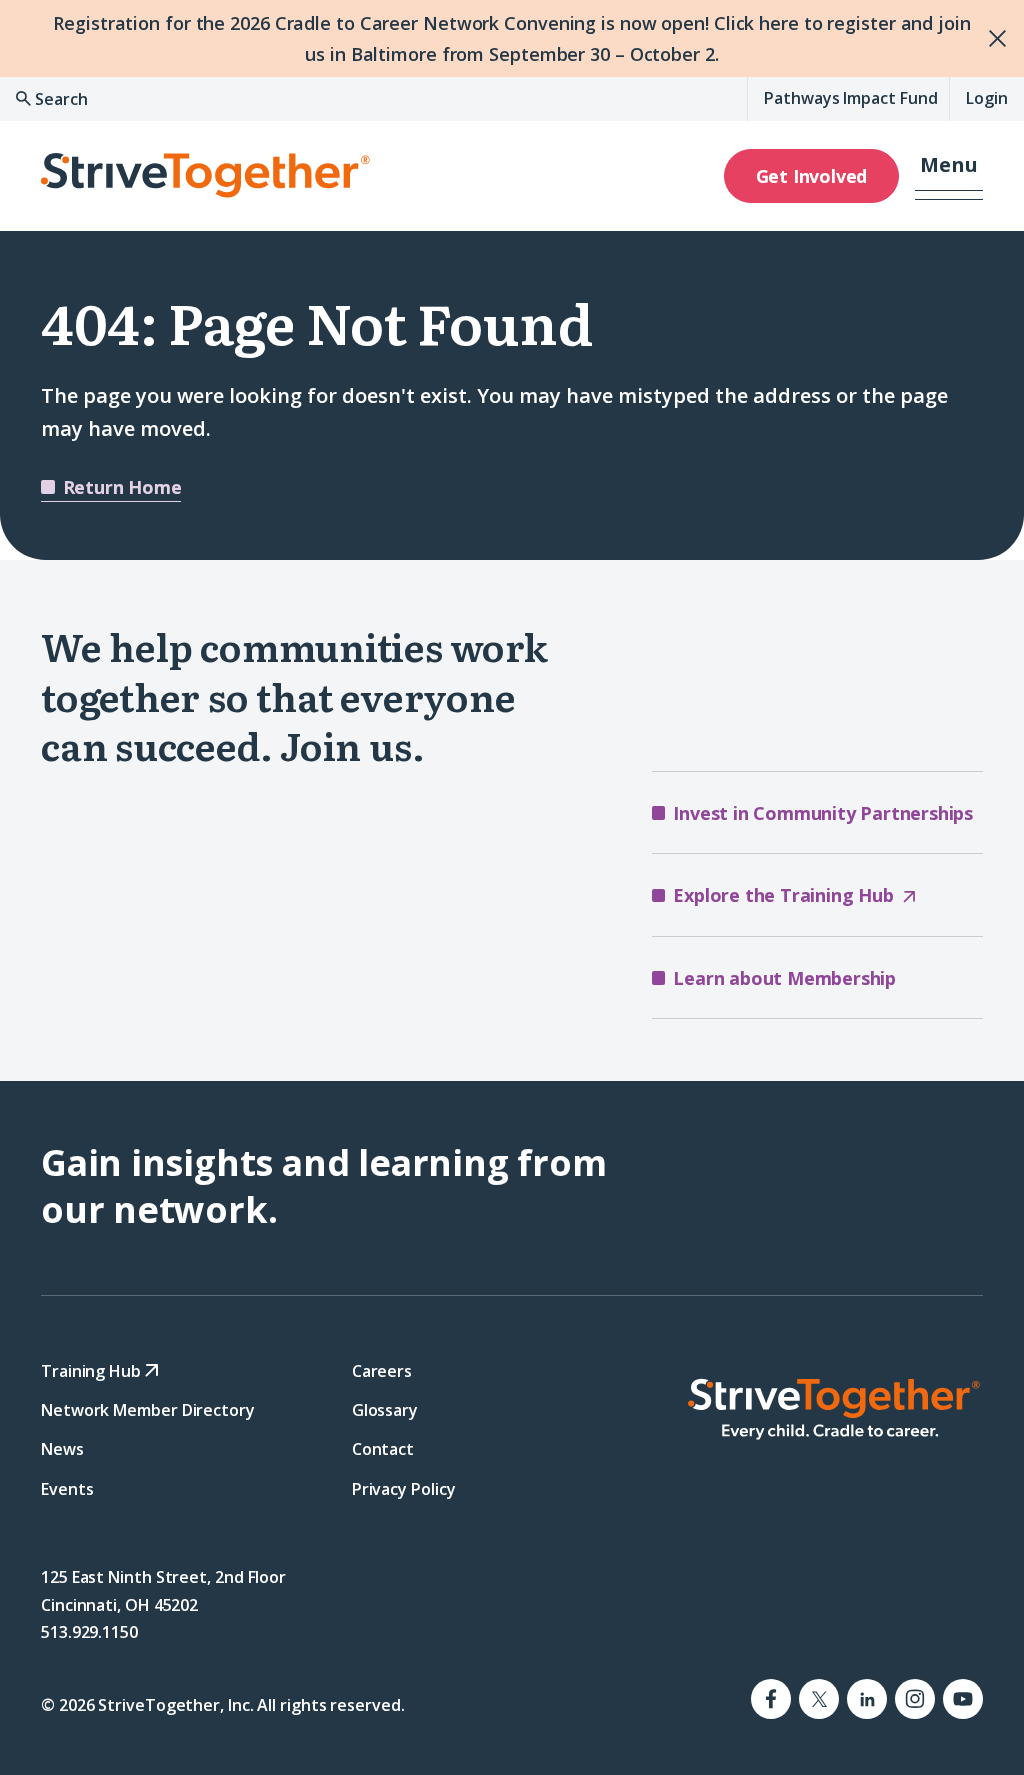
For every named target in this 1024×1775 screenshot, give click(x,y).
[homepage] (833, 1409)
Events (67, 1488)
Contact (383, 1449)
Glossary (385, 1410)
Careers (382, 1371)
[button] (949, 176)
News (62, 1449)
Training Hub (93, 1371)
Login (987, 98)
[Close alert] (985, 38)
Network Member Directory (148, 1410)
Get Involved (812, 176)
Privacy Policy (404, 1488)
